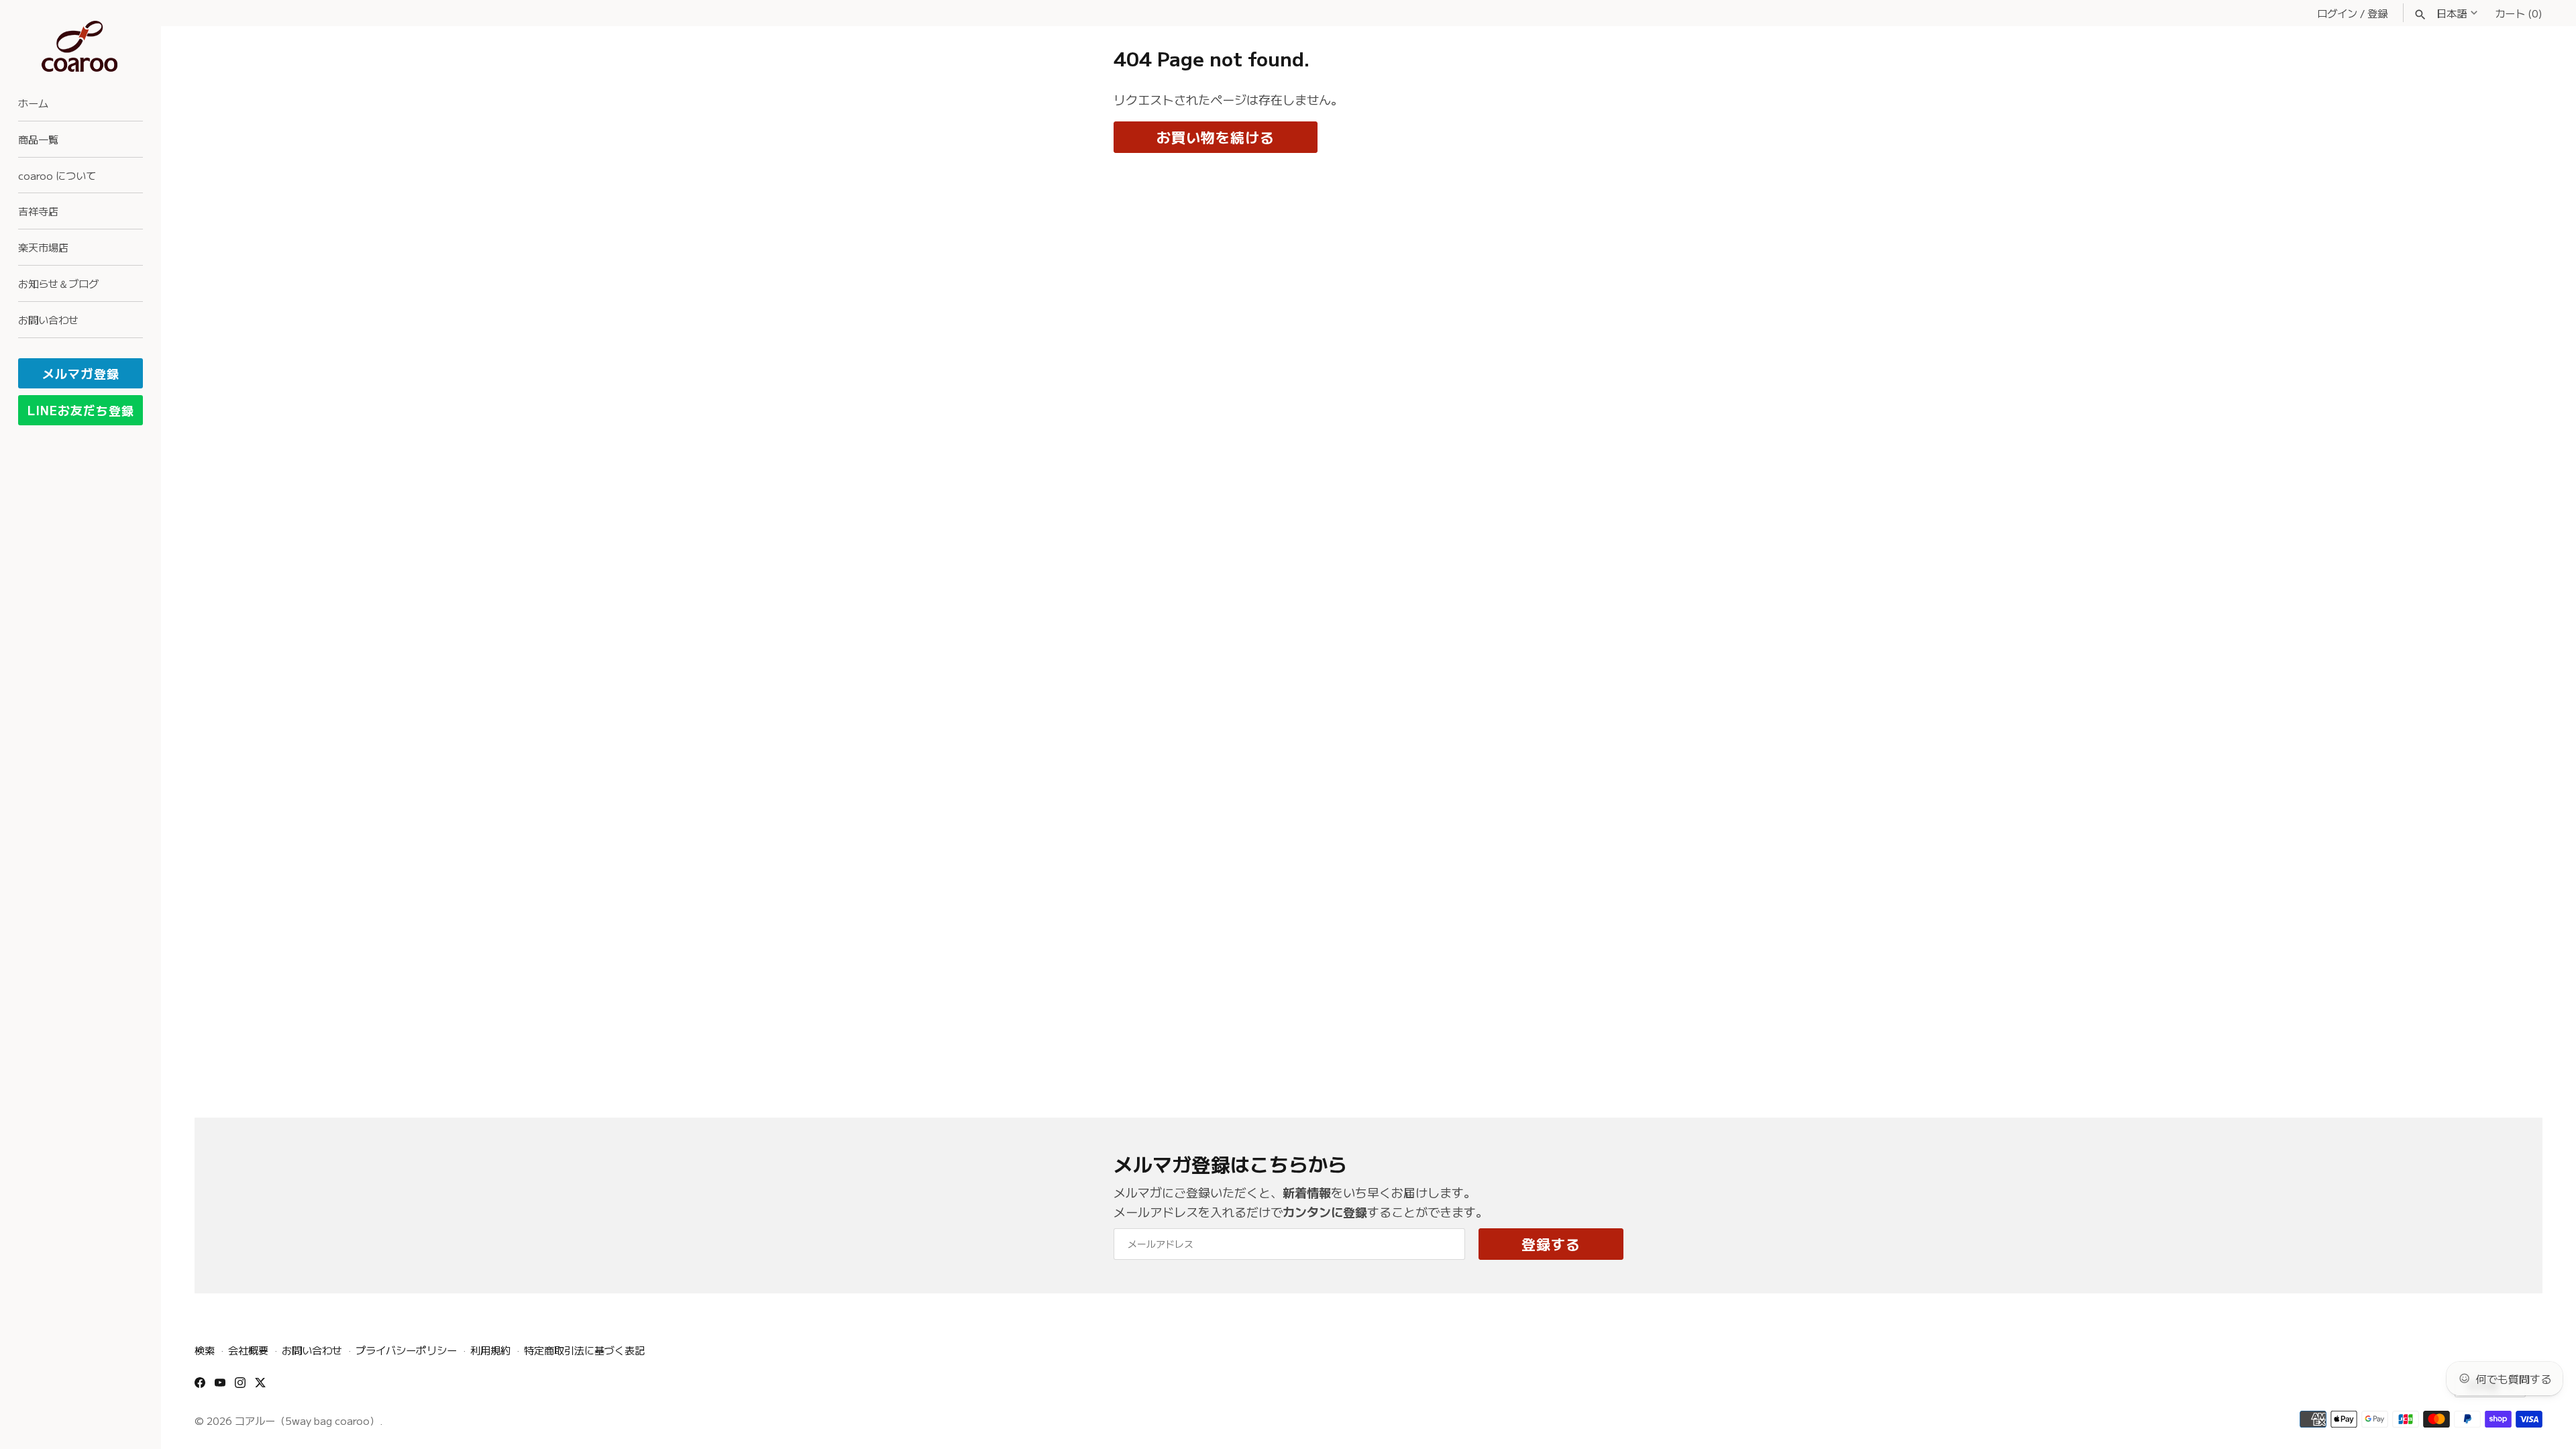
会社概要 (248, 1350)
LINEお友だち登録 (81, 410)
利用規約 (490, 1350)
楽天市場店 (43, 247)
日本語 (2452, 13)
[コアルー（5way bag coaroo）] (80, 47)
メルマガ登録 (81, 373)
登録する (1551, 1244)
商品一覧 (38, 139)
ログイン (2337, 13)
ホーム (33, 103)
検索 (205, 1350)
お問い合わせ (48, 319)
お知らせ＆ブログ (58, 283)
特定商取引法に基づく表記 (584, 1350)
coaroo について (57, 175)
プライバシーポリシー (406, 1350)
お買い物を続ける (1216, 137)
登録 (2377, 13)
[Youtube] (220, 1387)
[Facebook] (200, 1387)
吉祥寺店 (38, 211)
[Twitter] (260, 1387)
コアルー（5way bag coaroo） (307, 1420)
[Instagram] (240, 1387)
